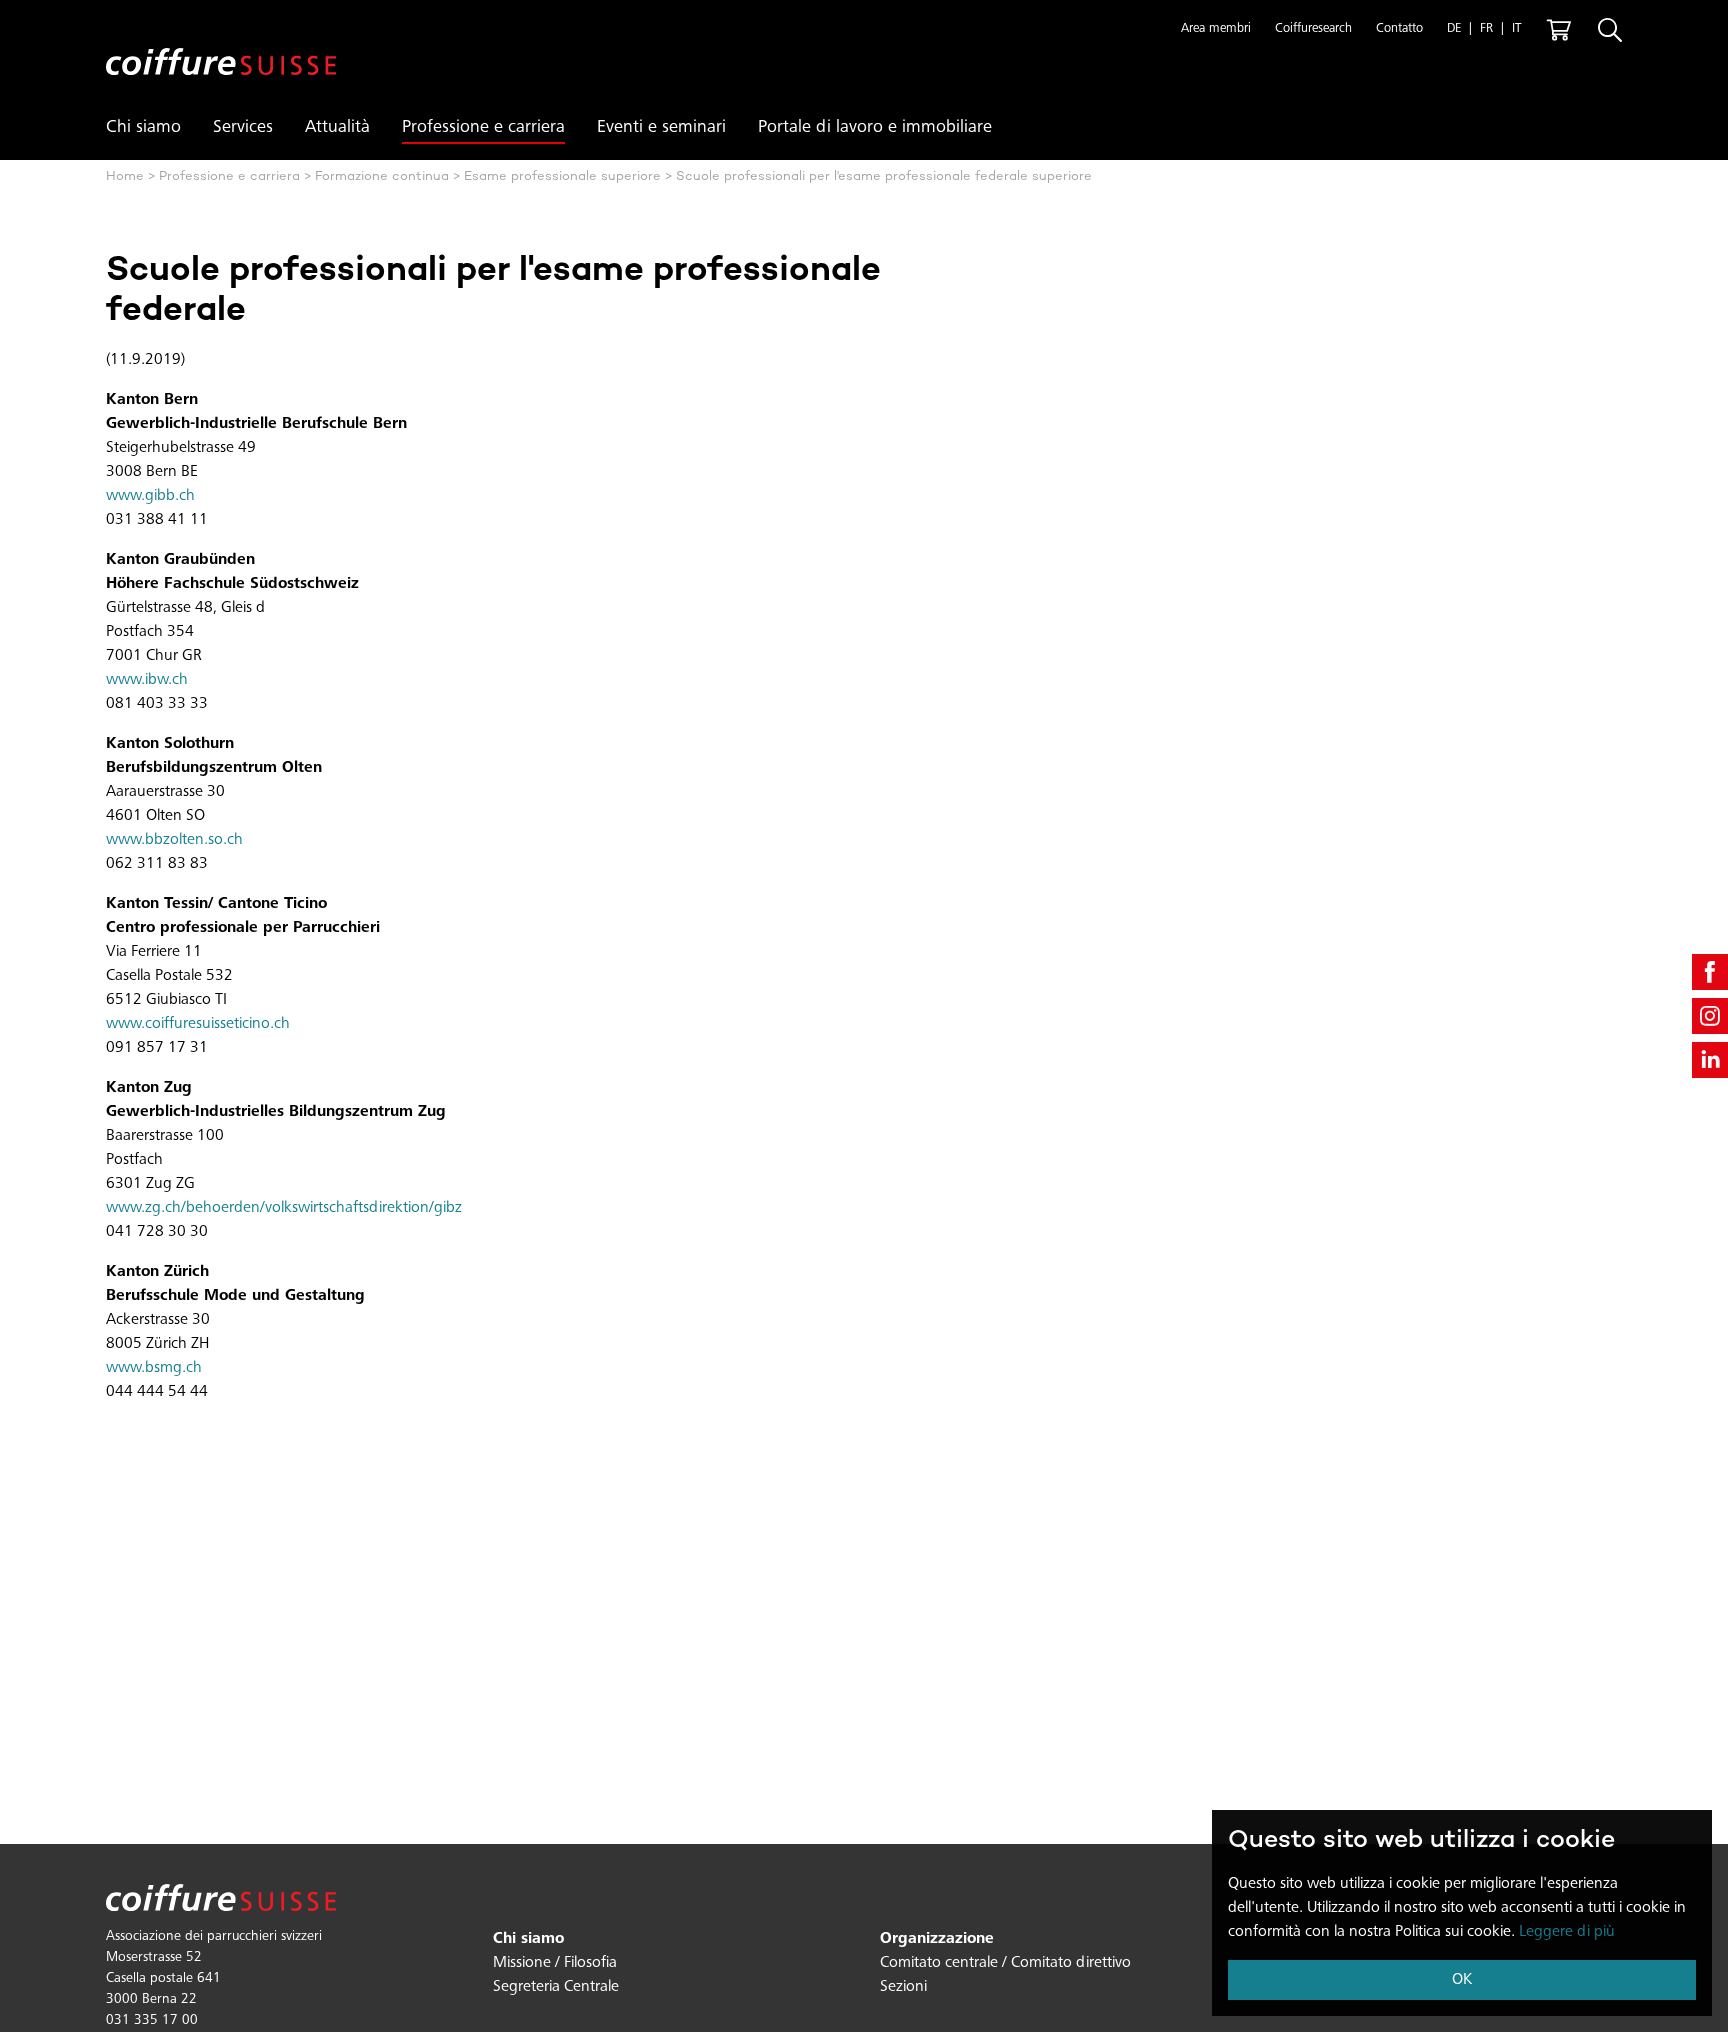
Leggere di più (1567, 1932)
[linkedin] (1710, 1060)
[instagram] (1710, 1016)
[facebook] (1710, 972)
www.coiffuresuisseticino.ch (198, 1024)
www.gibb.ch (150, 496)
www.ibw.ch (147, 680)
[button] (1216, 30)
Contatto (1399, 29)
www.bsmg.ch (154, 1368)
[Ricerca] (1610, 30)
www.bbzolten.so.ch (174, 840)
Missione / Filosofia (555, 1963)
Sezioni (903, 1987)
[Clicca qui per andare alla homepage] (221, 45)
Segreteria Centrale (556, 1987)
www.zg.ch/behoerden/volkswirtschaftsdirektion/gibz (284, 1208)
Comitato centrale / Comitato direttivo (1005, 1963)
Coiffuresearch (1313, 29)
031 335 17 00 (152, 2021)
